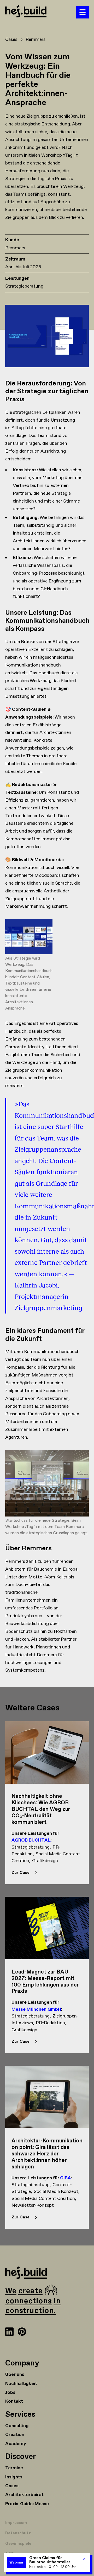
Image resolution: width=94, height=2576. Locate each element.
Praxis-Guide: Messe (27, 2504)
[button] (83, 12)
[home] (41, 12)
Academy (16, 2444)
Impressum (16, 2523)
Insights (14, 2477)
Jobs (10, 2393)
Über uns (15, 2375)
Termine (14, 2468)
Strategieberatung (24, 286)
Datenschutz (18, 2533)
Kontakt (14, 2401)
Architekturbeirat (24, 2495)
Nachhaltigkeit (21, 2384)
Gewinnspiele (18, 2544)
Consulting (17, 2426)
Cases (12, 2486)
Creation (15, 2435)
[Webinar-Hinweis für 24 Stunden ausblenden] (84, 2559)
